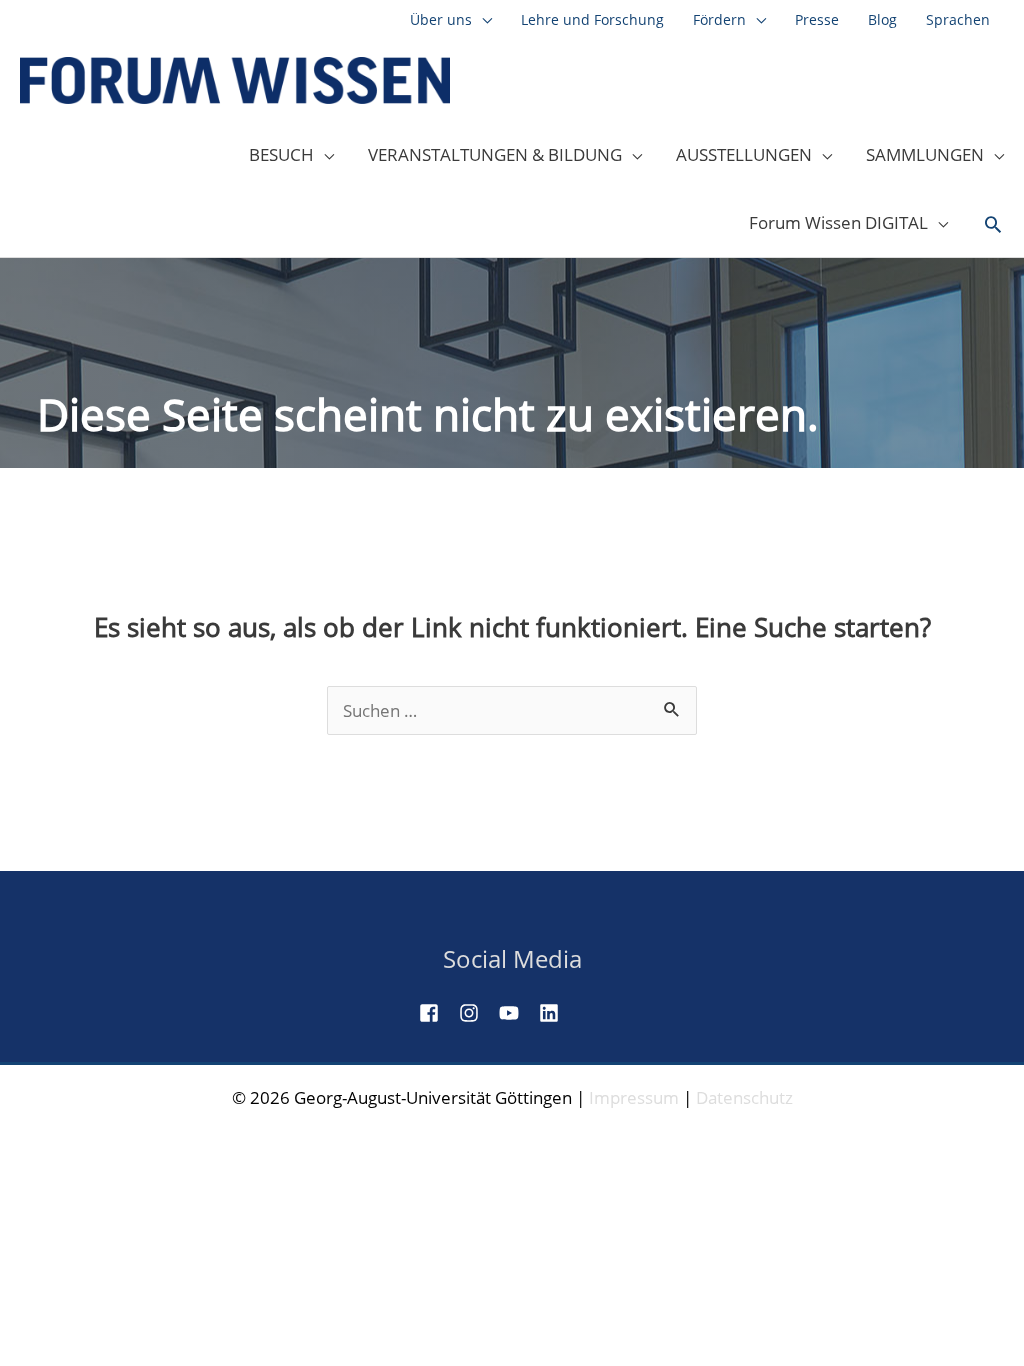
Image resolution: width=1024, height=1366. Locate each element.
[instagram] (477, 1013)
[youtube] (517, 1013)
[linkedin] (557, 1013)
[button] (993, 225)
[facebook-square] (437, 1013)
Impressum (634, 1097)
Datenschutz (744, 1097)
